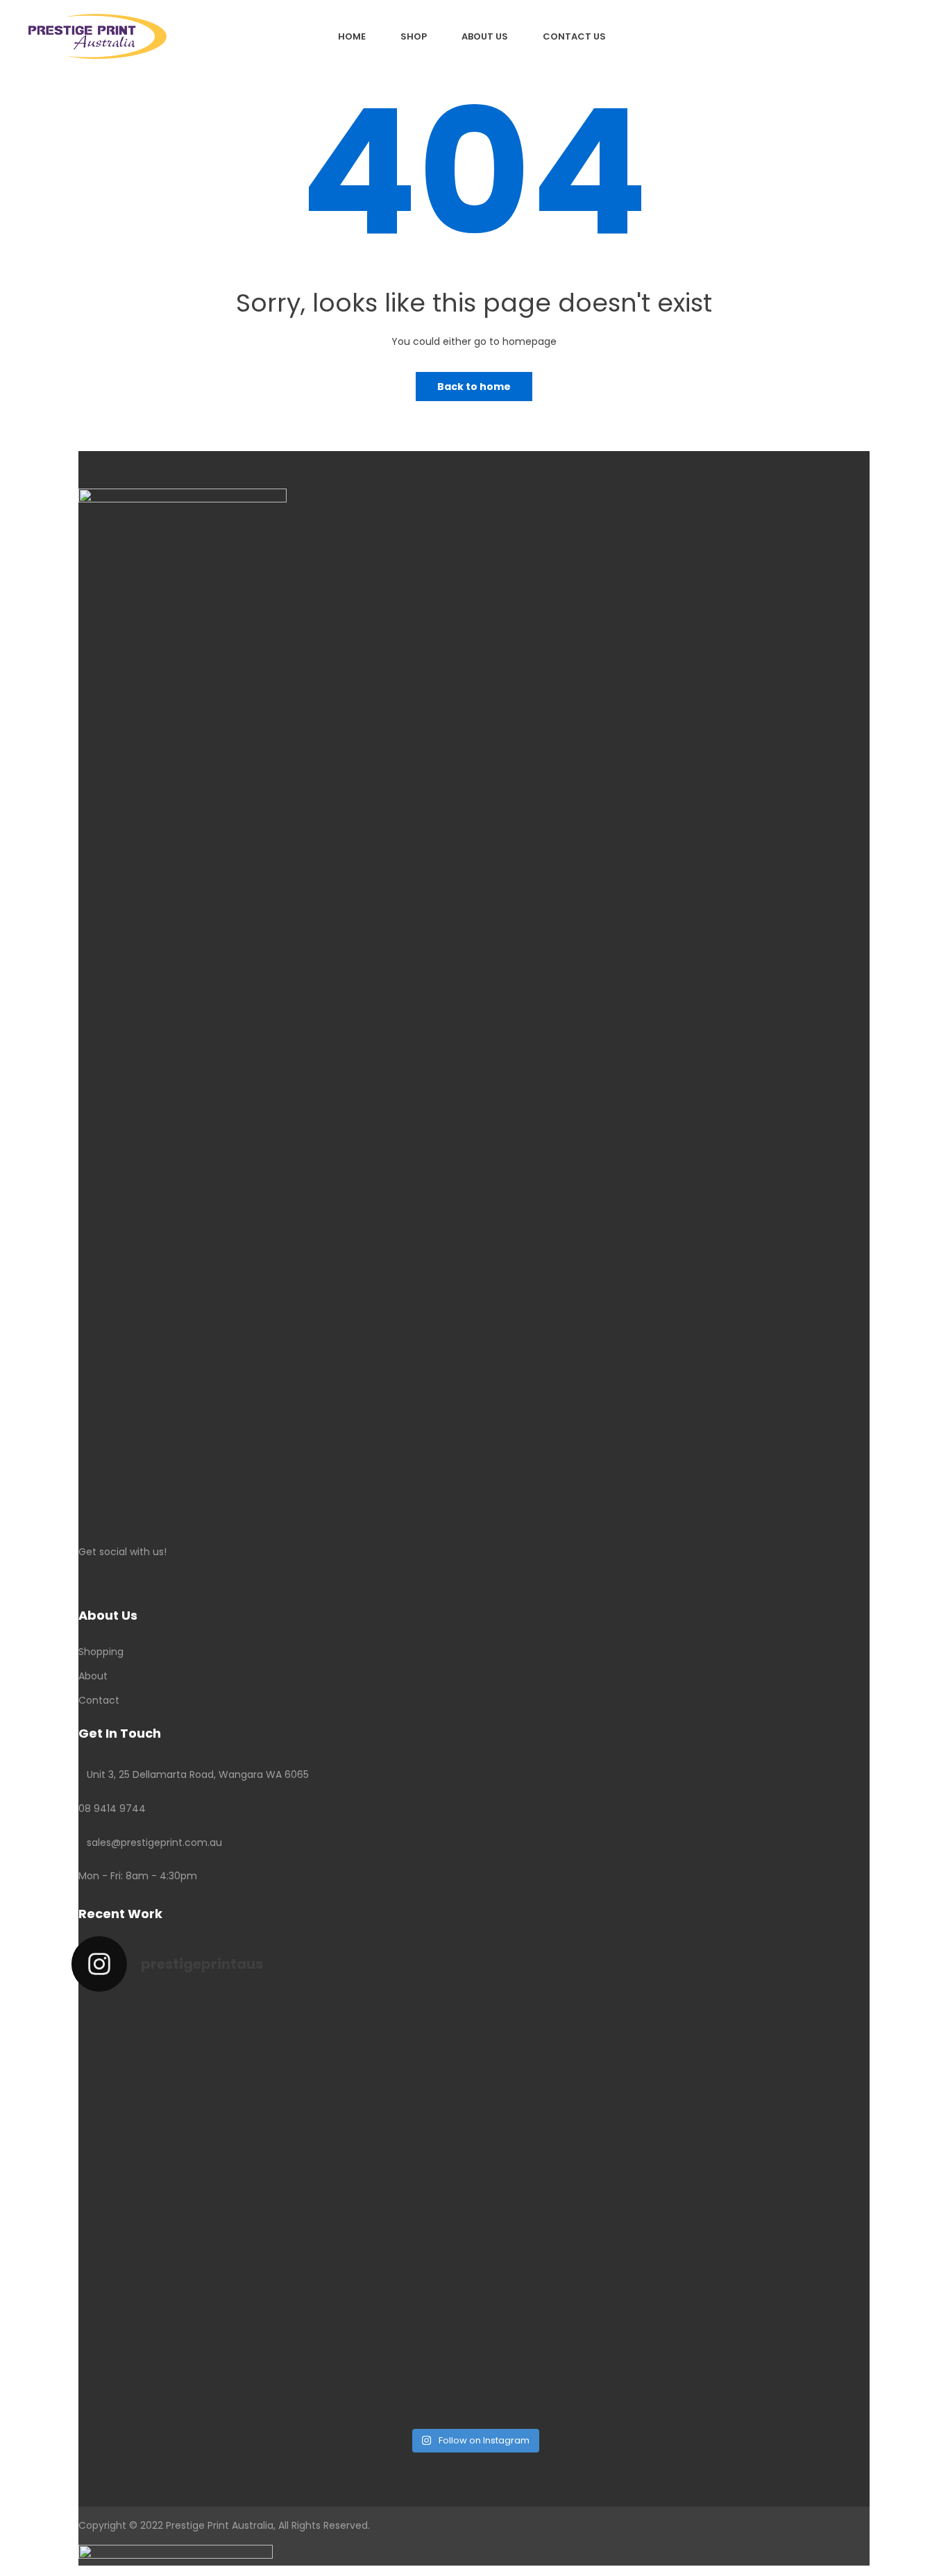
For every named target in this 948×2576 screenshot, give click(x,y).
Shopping (101, 1652)
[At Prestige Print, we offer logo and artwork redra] (170, 2321)
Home (352, 36)
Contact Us (574, 36)
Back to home (474, 387)
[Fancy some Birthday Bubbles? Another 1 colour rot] (779, 2113)
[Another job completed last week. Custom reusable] (373, 2286)
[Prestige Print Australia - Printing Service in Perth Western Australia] (98, 35)
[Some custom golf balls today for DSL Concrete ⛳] (170, 2078)
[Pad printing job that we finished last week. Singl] (576, 2069)
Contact (99, 1700)
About (93, 1676)
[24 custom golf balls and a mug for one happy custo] (373, 2069)
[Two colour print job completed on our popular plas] (576, 2295)
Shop (414, 36)
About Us (485, 36)
